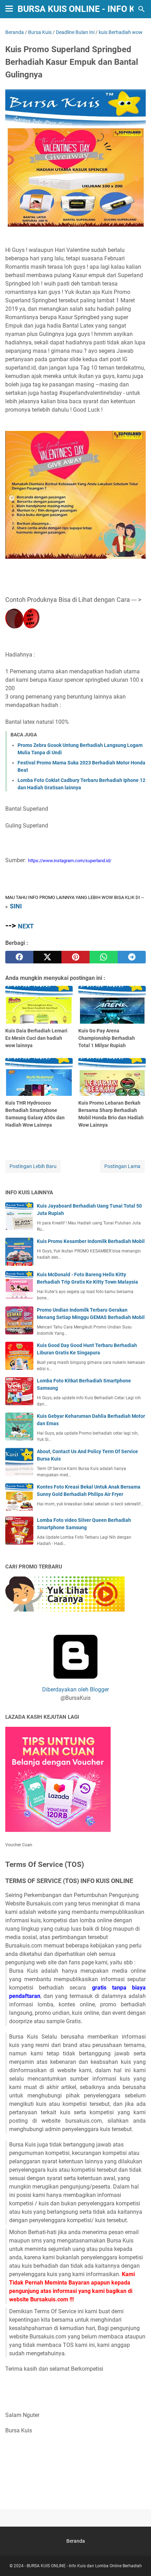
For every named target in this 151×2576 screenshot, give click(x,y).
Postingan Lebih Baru (33, 1166)
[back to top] (137, 2560)
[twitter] (47, 957)
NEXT (26, 926)
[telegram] (132, 957)
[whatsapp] (104, 957)
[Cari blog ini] (142, 9)
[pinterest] (75, 957)
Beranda (76, 2541)
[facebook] (19, 957)
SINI (16, 906)
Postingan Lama (122, 1166)
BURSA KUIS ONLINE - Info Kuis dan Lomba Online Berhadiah (84, 2566)
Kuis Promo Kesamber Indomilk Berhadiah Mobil (91, 1241)
